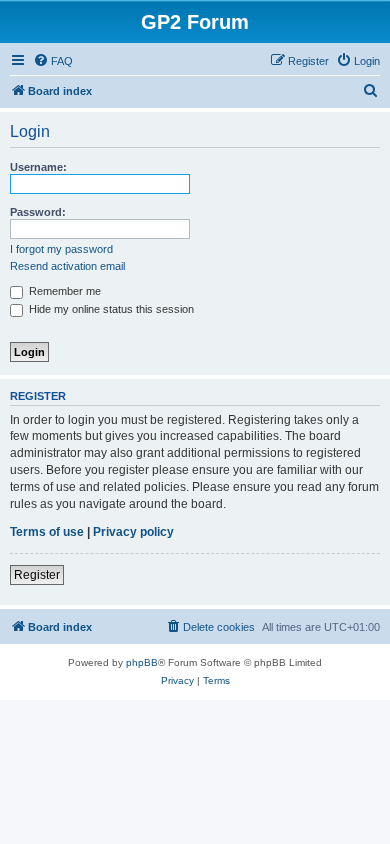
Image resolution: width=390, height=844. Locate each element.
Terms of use (47, 532)
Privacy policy (133, 532)
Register (37, 575)
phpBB (142, 662)
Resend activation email (67, 266)
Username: (38, 167)
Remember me (63, 291)
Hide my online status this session (110, 309)
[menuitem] (53, 61)
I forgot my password (61, 249)
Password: (38, 212)
